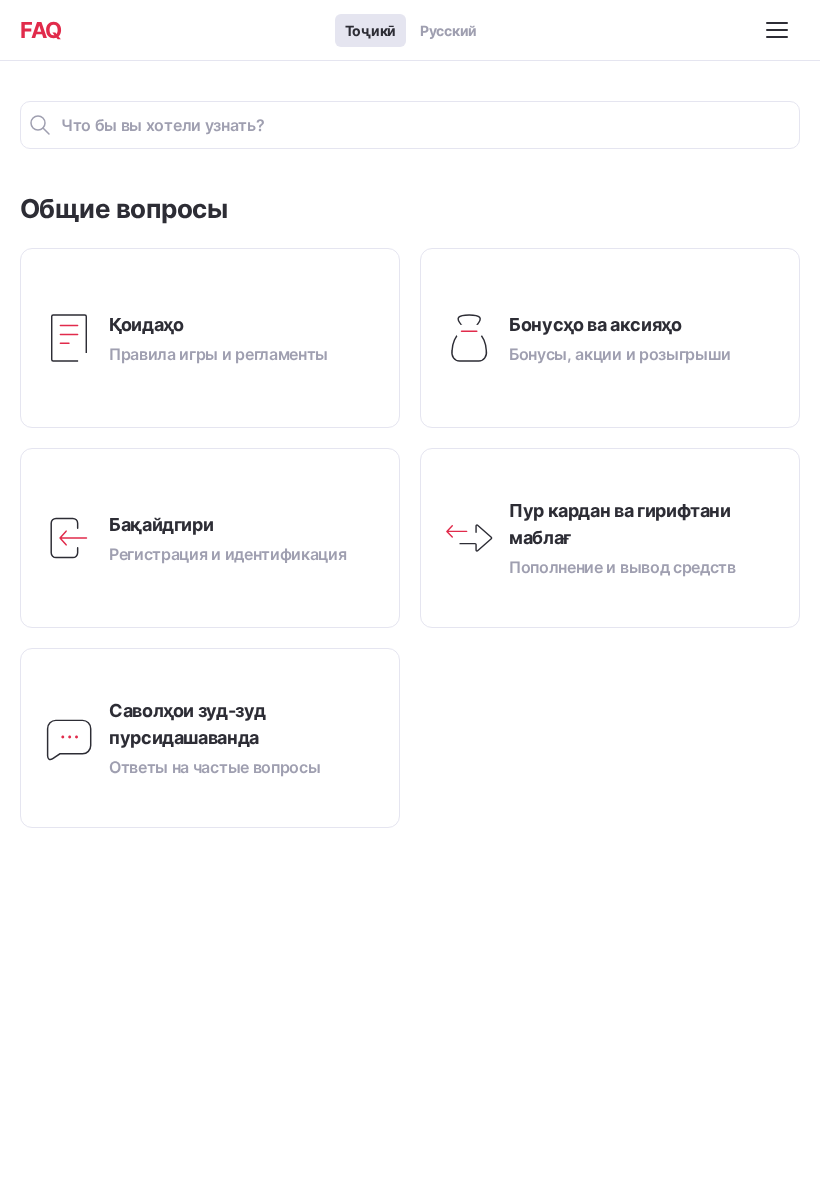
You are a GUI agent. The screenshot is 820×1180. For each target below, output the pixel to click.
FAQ (41, 30)
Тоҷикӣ (370, 30)
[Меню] (780, 30)
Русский (448, 30)
